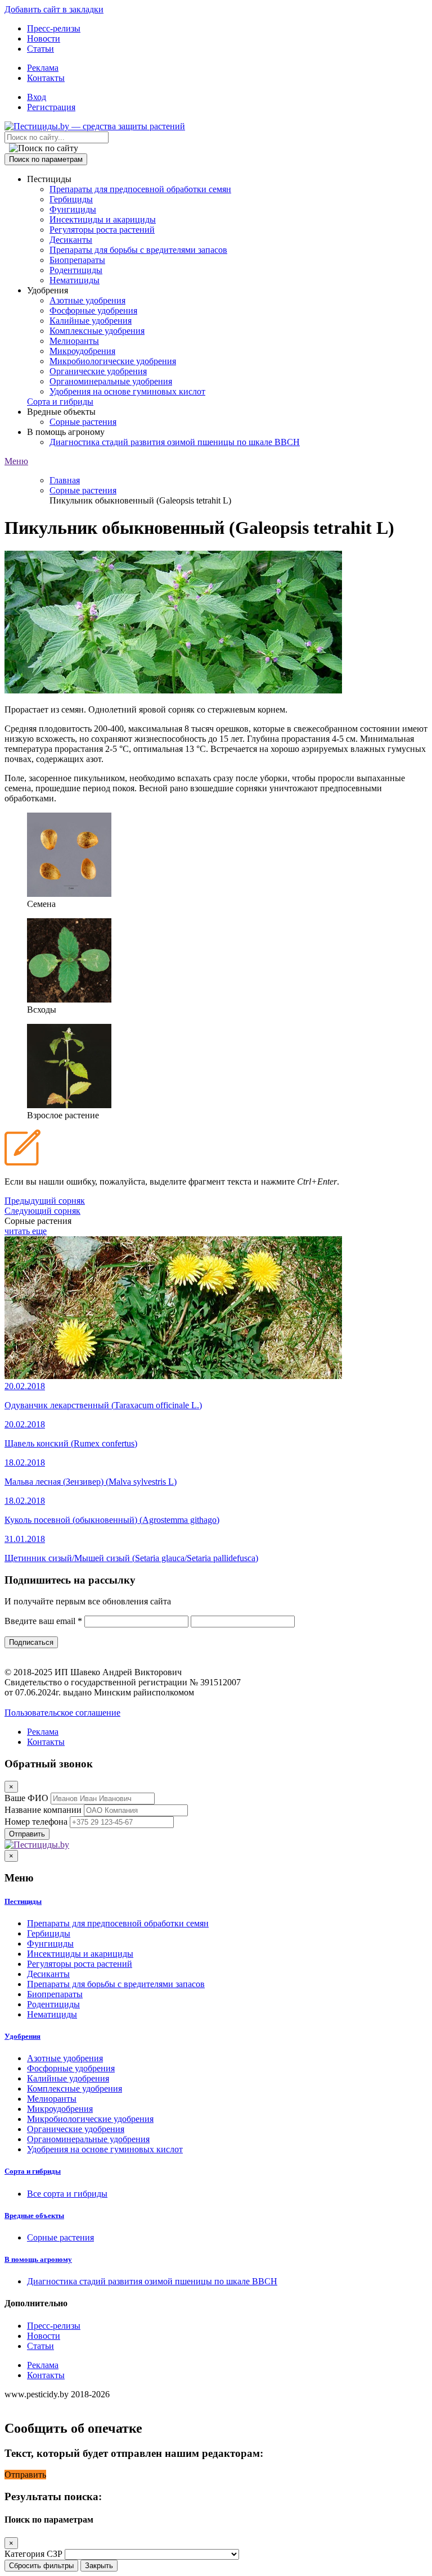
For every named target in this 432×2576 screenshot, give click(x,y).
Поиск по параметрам (46, 159)
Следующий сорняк (42, 1211)
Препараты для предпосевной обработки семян (140, 189)
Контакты (46, 78)
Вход (37, 97)
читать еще (26, 1231)
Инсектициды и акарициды (103, 219)
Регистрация (51, 107)
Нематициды (75, 280)
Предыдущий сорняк (45, 1201)
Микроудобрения (82, 351)
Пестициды (23, 1901)
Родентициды (76, 270)
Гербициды (71, 199)
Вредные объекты (34, 2216)
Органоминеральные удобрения (111, 381)
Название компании (43, 1810)
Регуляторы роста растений (102, 230)
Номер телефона (36, 1822)
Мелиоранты (74, 341)
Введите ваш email (43, 1621)
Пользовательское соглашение (62, 1713)
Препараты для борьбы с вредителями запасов (138, 250)
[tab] (216, 1902)
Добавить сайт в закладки (54, 9)
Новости (44, 38)
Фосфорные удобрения (93, 310)
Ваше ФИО (26, 1798)
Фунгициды (73, 209)
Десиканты (71, 240)
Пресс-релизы (54, 28)
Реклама (43, 68)
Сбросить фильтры (41, 2566)
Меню (16, 461)
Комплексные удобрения (97, 331)
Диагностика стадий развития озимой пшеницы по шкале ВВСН (175, 442)
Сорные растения (83, 422)
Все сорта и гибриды (67, 2194)
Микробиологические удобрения (113, 361)
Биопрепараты (77, 260)
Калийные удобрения (91, 321)
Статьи (40, 49)
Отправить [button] (25, 2475)
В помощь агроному (38, 2259)
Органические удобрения (98, 371)
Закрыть (99, 2566)
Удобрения (22, 2036)
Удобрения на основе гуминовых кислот (127, 391)
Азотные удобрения (87, 300)
